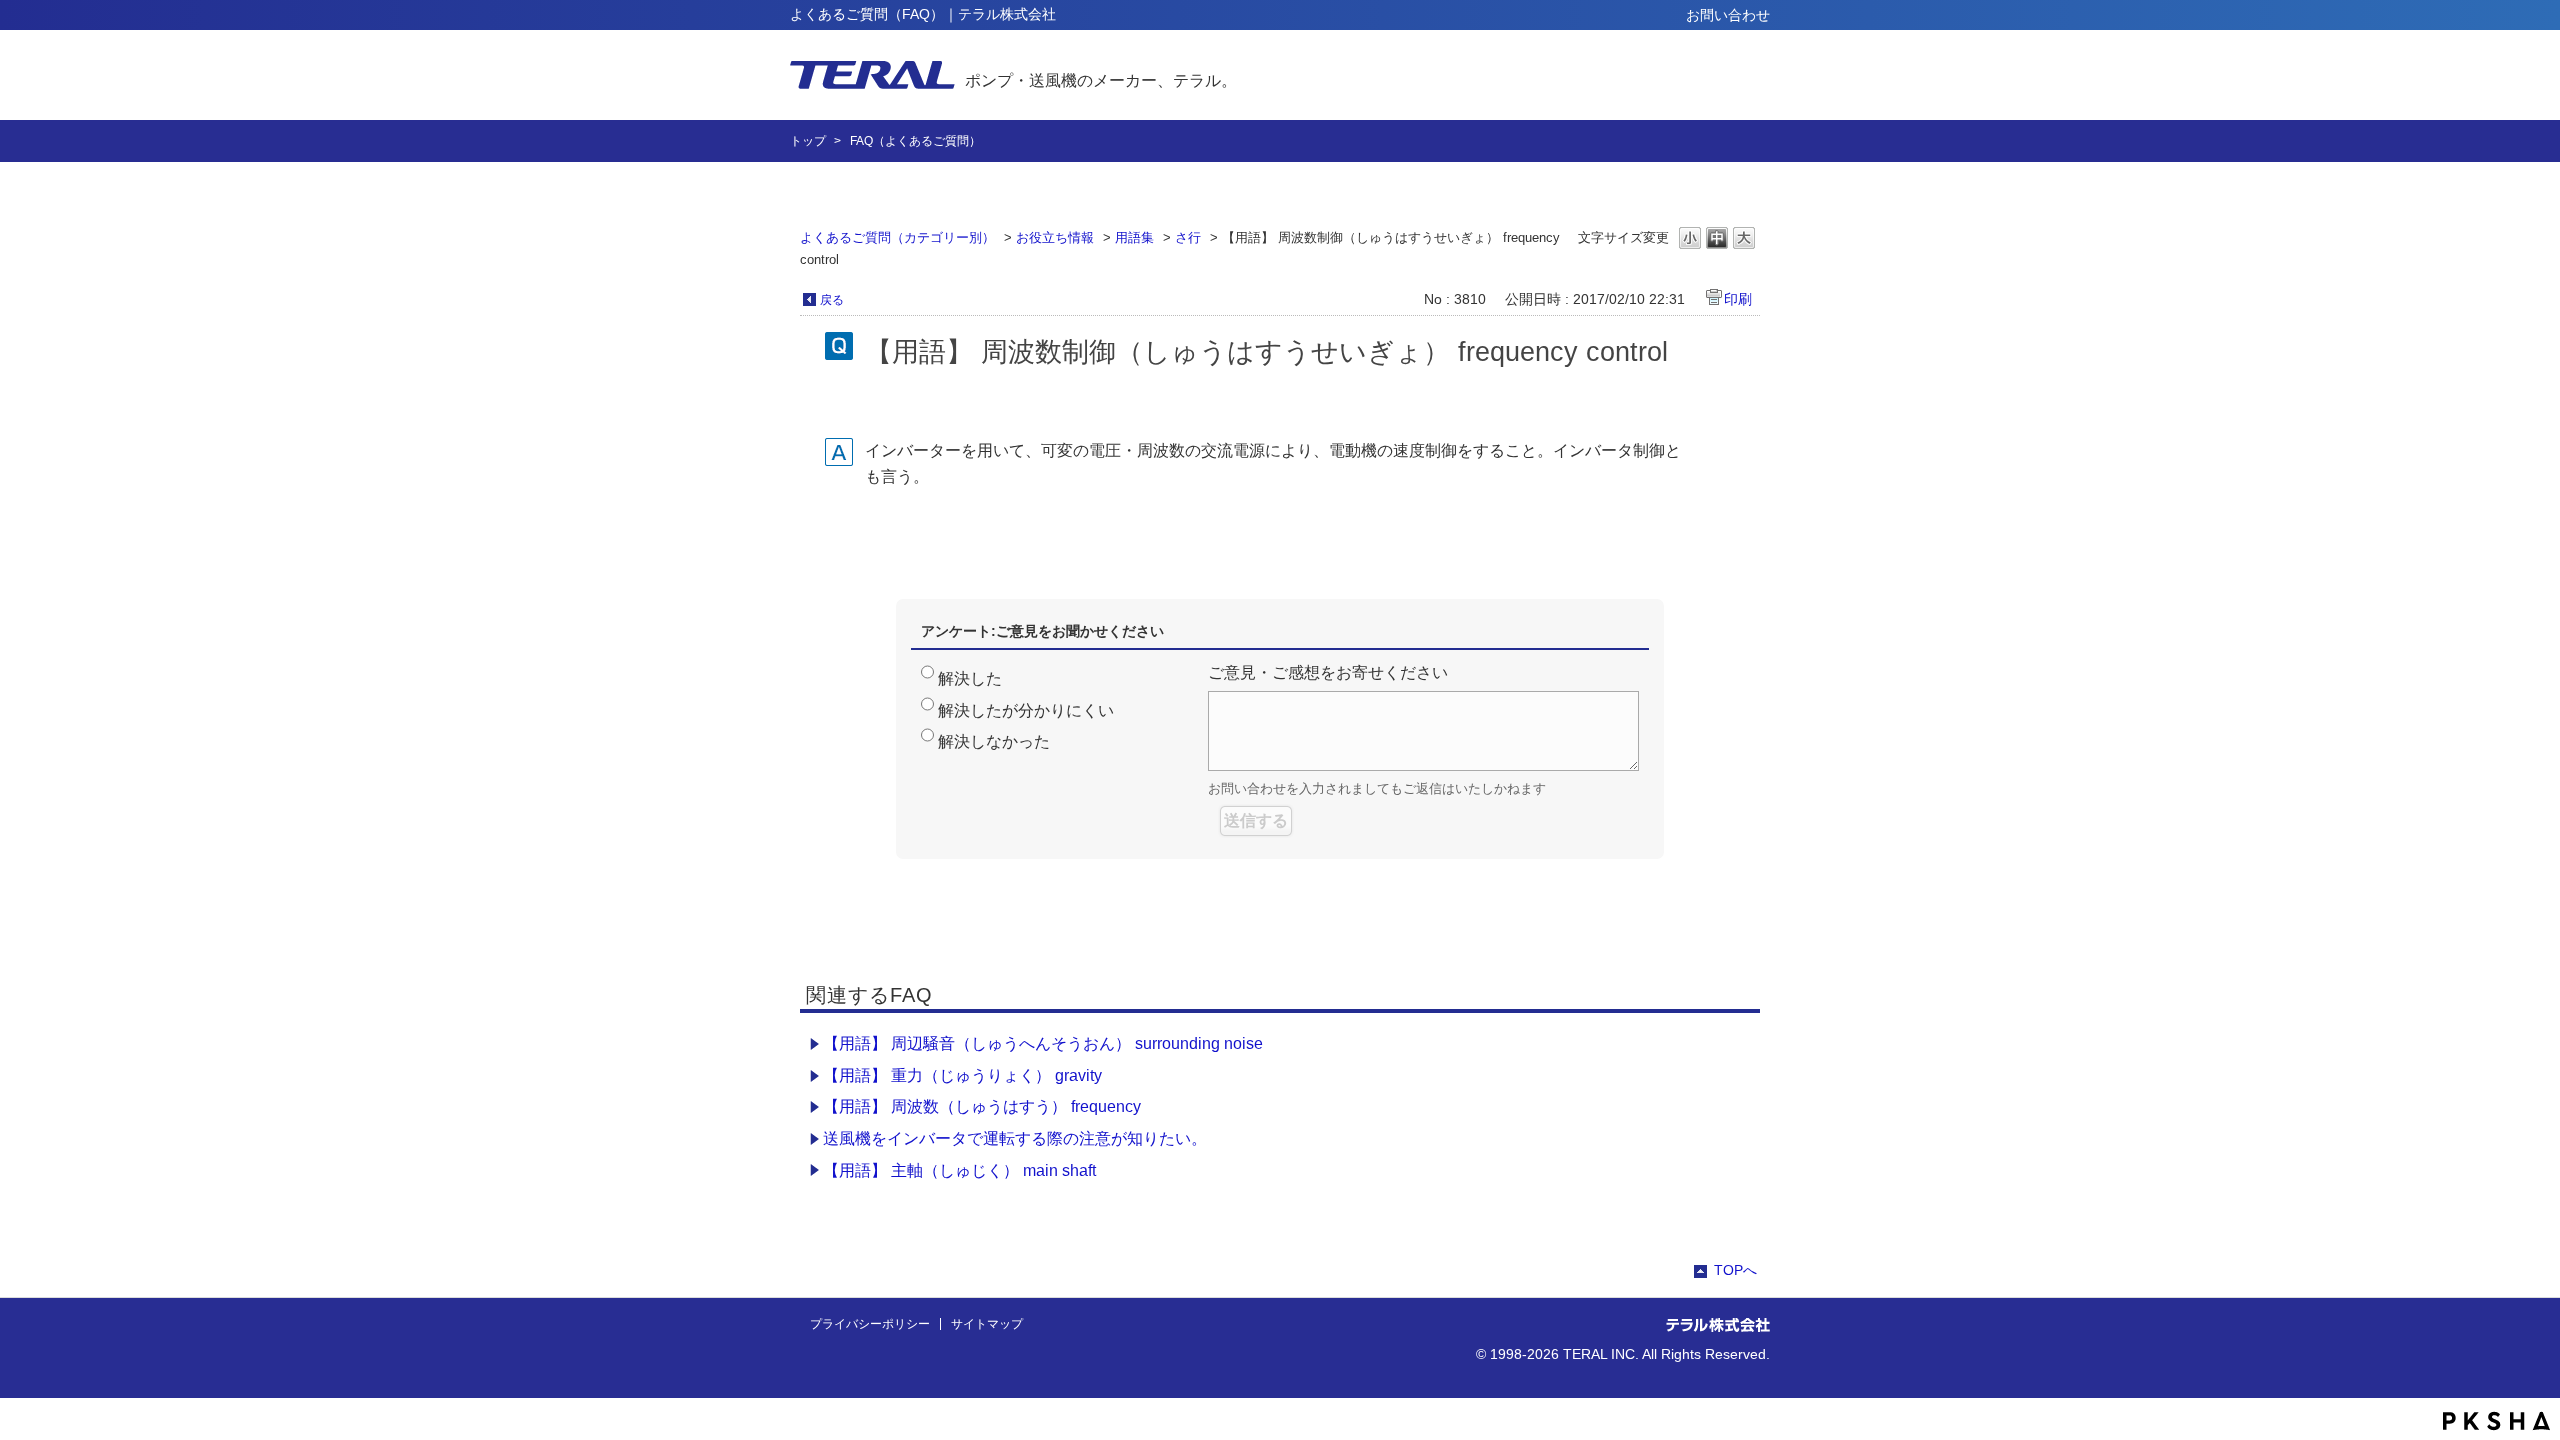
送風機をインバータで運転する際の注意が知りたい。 (1015, 1138)
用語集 (1134, 237)
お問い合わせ (1728, 15)
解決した (970, 678)
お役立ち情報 (1055, 237)
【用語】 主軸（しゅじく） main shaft (959, 1170)
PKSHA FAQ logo (2496, 1421)
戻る (832, 300)
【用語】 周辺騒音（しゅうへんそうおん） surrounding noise (1043, 1043)
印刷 (1738, 299)
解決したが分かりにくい (1026, 710)
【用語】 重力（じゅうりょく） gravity (962, 1075)
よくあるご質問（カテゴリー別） (897, 237)
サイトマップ (987, 1324)
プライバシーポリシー (870, 1324)
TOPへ (1735, 1270)
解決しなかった (994, 741)
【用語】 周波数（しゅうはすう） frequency (982, 1106)
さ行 (1188, 237)
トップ (808, 141)
